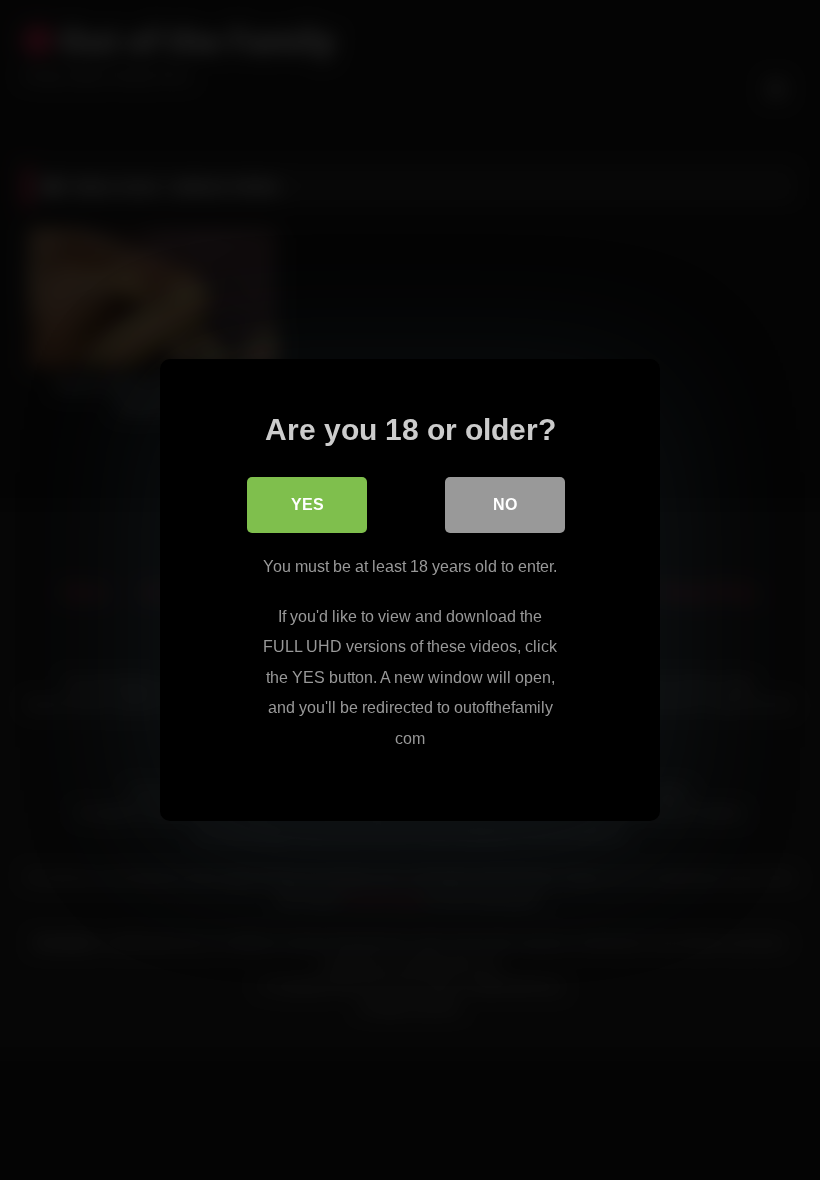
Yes (307, 504)
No (505, 504)
